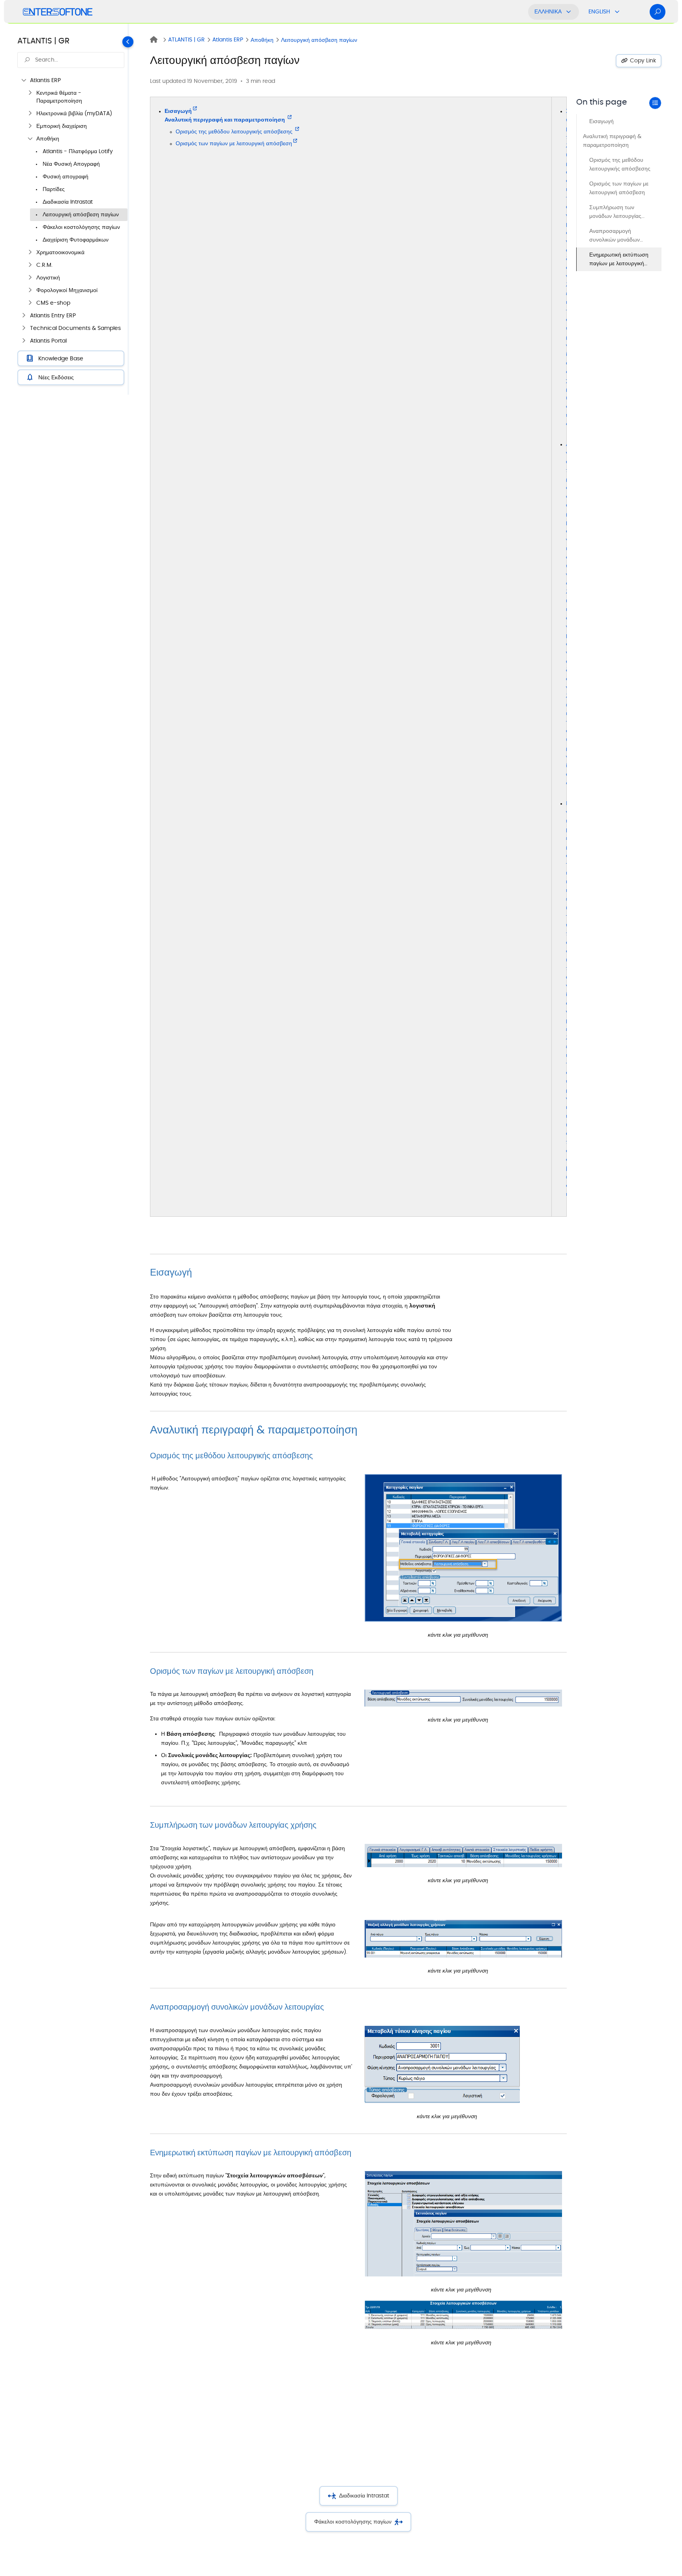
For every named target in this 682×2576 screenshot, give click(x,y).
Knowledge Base (61, 359)
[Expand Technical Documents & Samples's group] (24, 328)
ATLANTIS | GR (43, 41)
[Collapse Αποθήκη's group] (30, 139)
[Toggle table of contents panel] (655, 103)
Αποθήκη (262, 40)
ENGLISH (599, 12)
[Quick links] (58, 12)
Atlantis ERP (228, 40)
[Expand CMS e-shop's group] (30, 303)
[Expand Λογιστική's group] (30, 278)
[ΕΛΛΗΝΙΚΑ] (569, 12)
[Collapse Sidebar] (131, 209)
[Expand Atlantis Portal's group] (24, 341)
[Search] (658, 12)
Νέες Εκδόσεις (56, 378)
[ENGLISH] (617, 12)
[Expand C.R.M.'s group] (30, 265)
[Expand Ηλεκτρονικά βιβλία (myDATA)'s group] (30, 114)
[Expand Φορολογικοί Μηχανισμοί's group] (30, 290)
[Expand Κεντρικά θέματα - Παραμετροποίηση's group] (30, 93)
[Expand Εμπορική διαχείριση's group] (30, 126)
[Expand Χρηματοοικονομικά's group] (30, 253)
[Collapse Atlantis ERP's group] (24, 81)
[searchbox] (71, 60)
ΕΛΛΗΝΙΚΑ (548, 12)
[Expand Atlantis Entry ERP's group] (24, 316)
